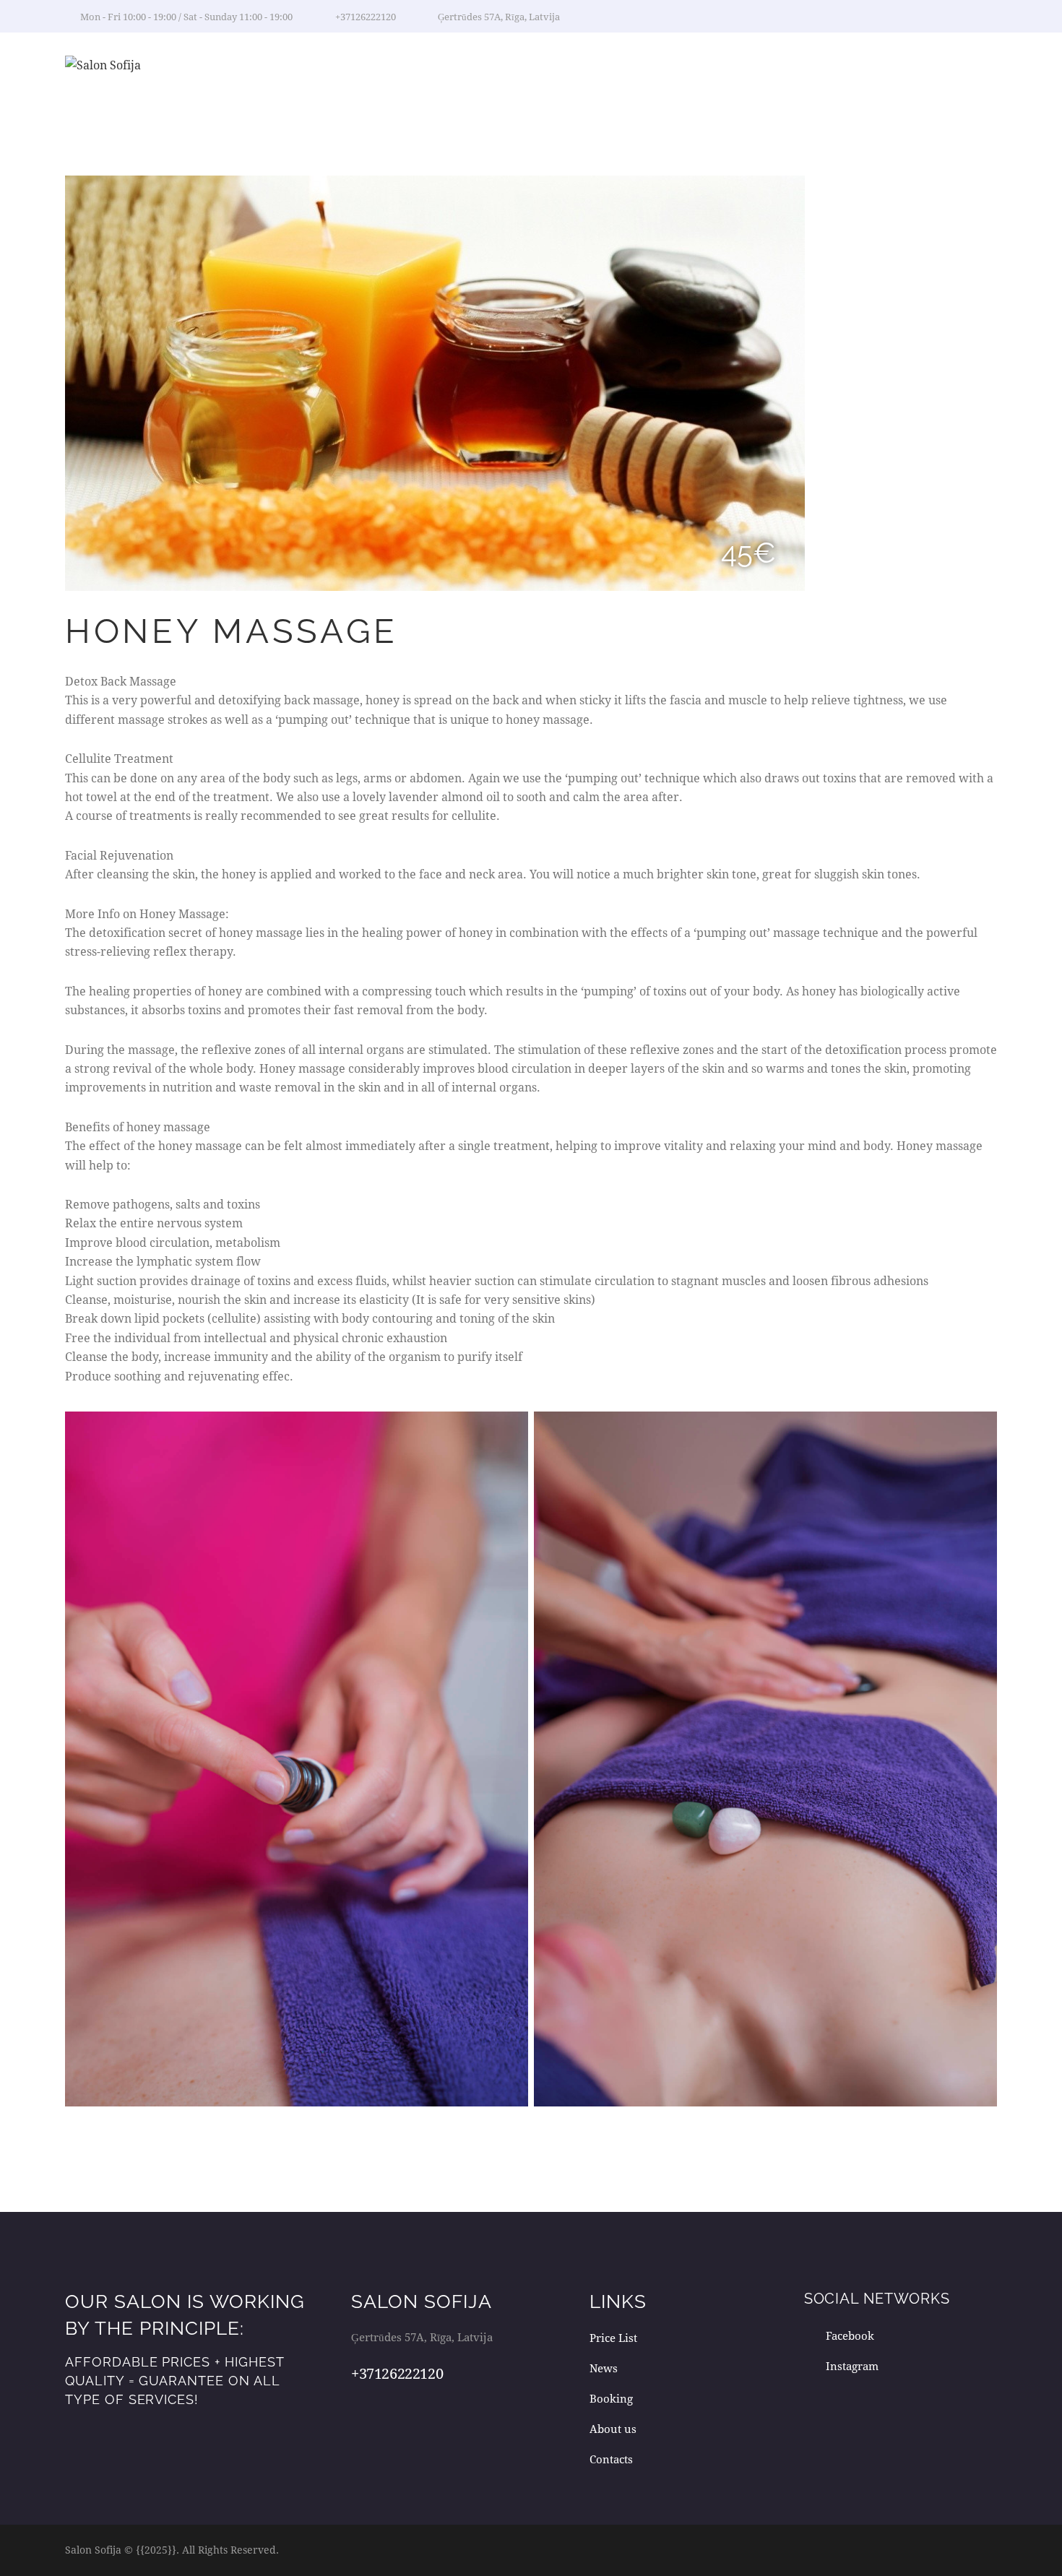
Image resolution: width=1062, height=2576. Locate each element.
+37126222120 (397, 2373)
